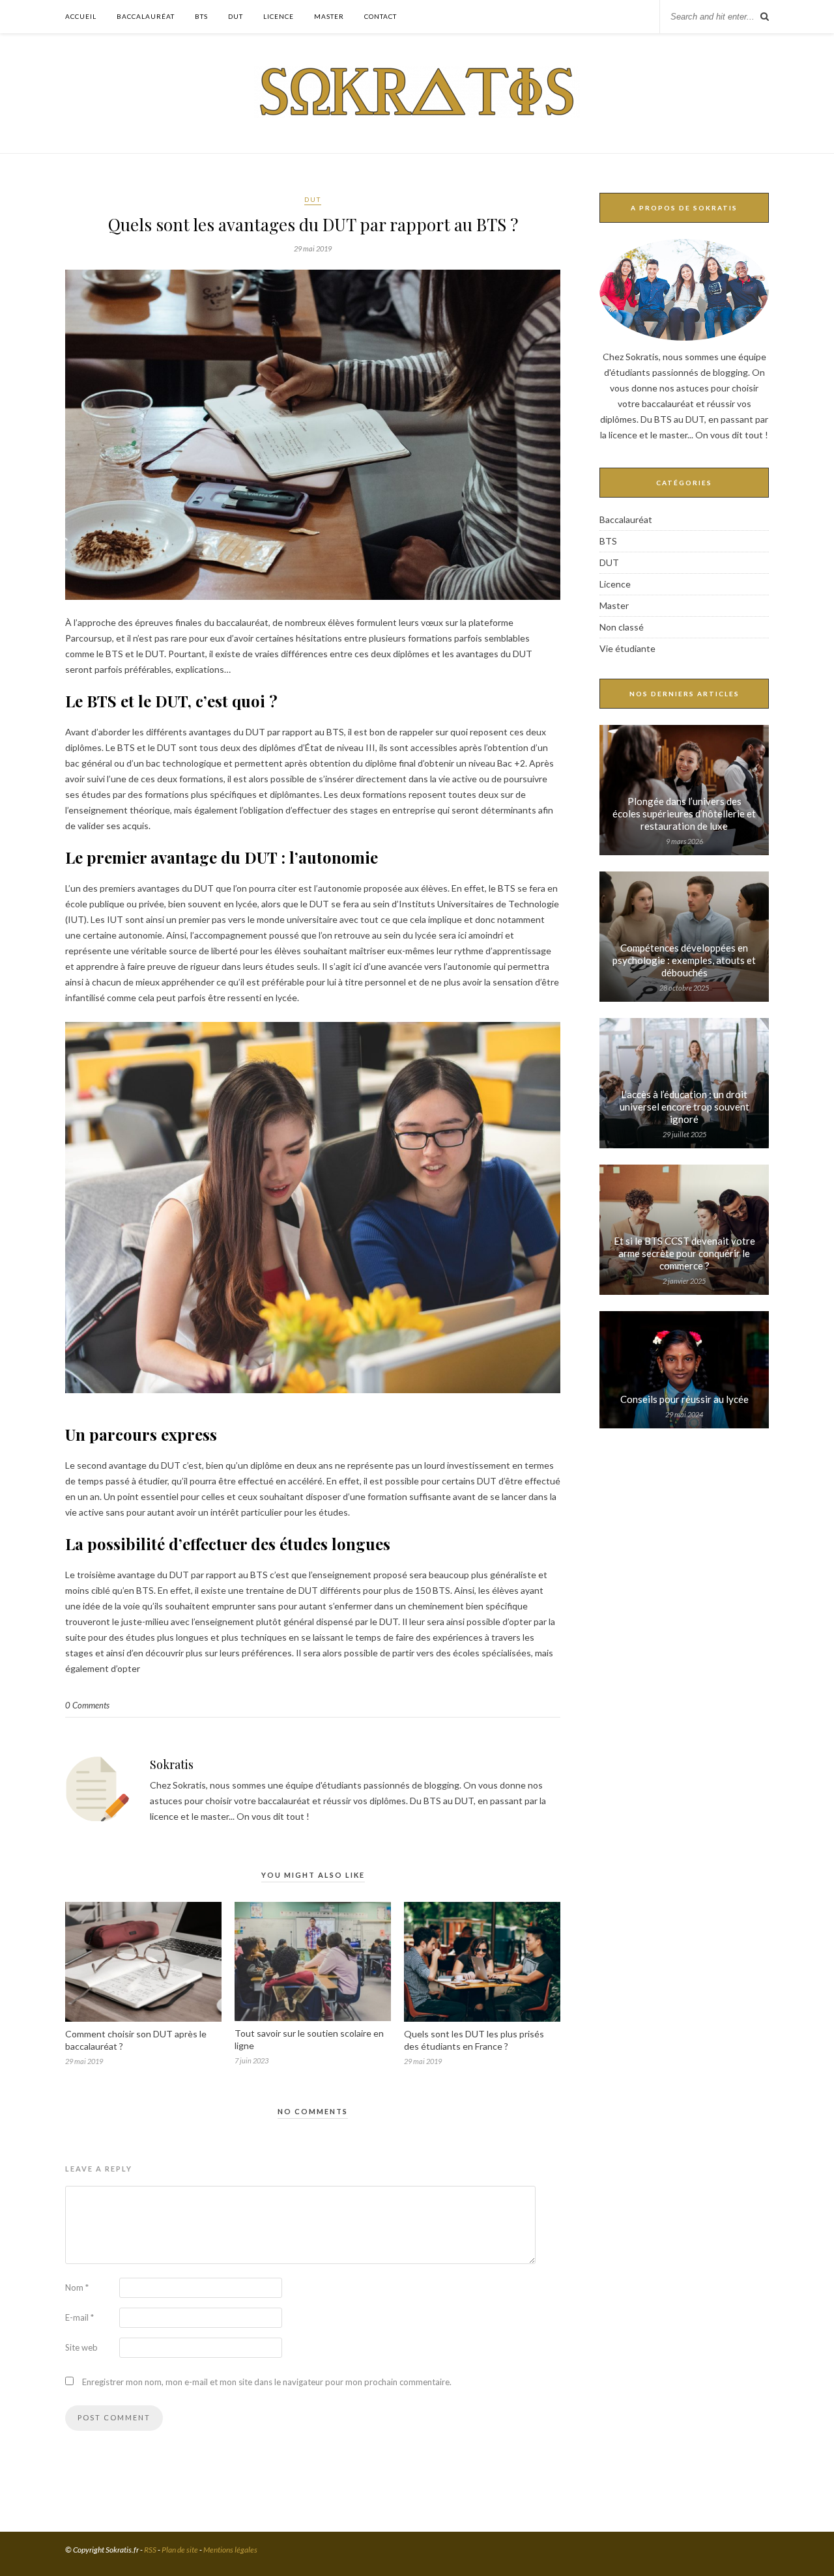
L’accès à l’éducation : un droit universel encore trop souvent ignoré (684, 1107)
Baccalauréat (146, 16)
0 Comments (87, 1705)
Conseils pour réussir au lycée (684, 1399)
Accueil (81, 16)
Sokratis (172, 1764)
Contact (381, 16)
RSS (150, 2550)
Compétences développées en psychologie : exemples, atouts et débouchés (684, 960)
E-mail (79, 2317)
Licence (279, 16)
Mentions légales (230, 2550)
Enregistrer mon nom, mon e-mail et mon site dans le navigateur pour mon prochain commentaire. (267, 2382)
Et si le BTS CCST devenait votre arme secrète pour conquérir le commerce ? (684, 1253)
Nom (77, 2287)
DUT (236, 16)
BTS (201, 16)
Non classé (622, 627)
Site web (81, 2347)
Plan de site (180, 2550)
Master (329, 16)
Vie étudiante (627, 648)
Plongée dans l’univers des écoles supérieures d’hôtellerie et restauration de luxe (684, 814)
